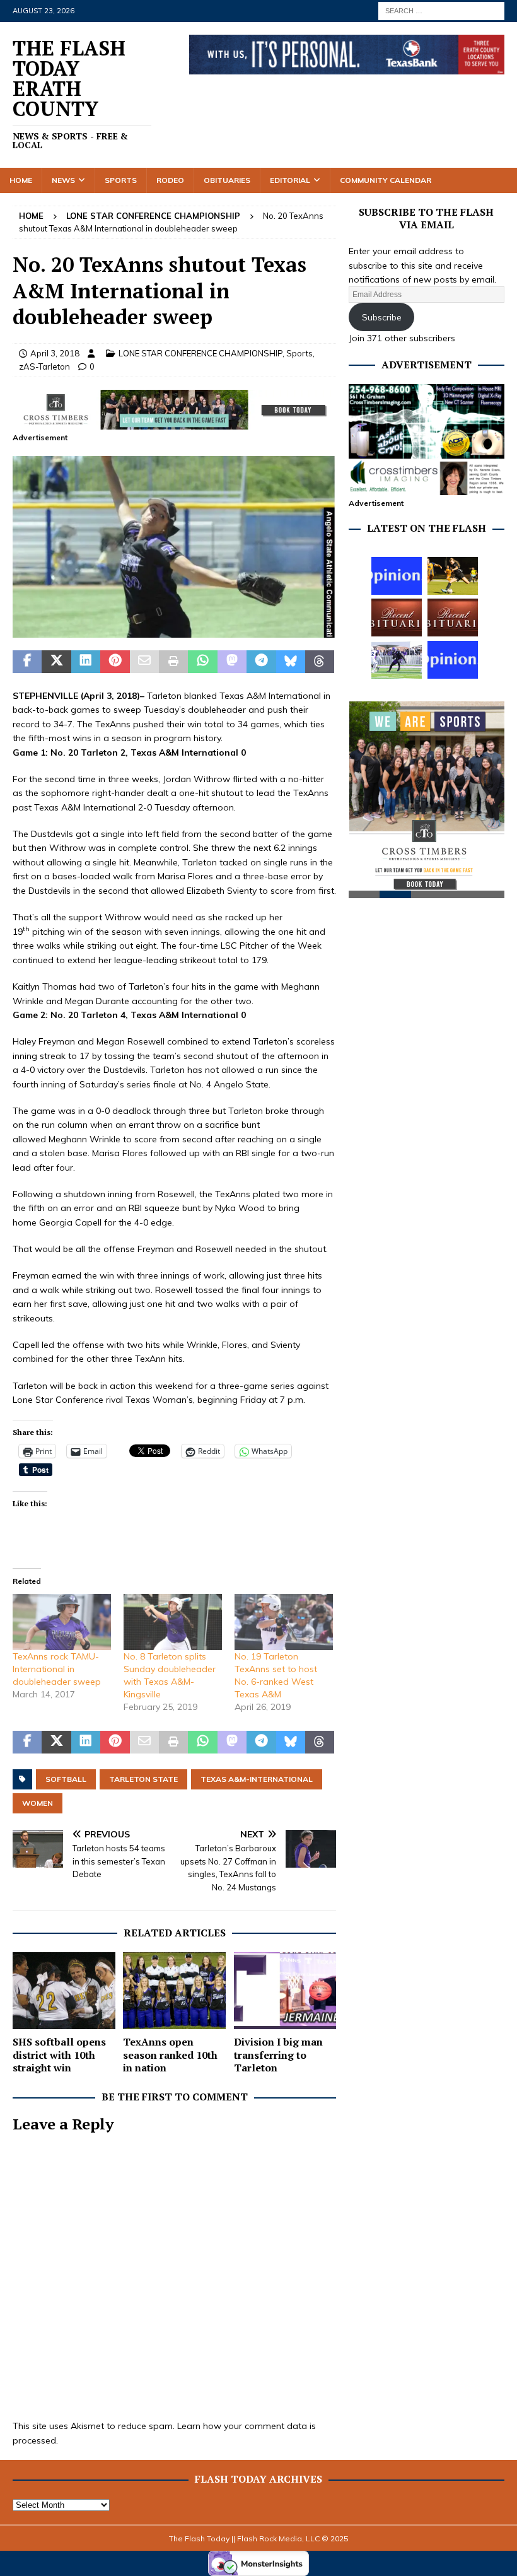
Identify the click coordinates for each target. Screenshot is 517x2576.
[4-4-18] (174, 631)
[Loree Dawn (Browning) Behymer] (397, 618)
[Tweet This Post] (56, 662)
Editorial (290, 180)
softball (66, 1779)
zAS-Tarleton (44, 366)
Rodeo (170, 180)
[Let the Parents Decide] (397, 576)
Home (21, 180)
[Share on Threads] (320, 662)
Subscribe (382, 317)
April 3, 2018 (55, 353)
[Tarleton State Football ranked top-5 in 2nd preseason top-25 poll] (397, 660)
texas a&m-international (257, 1779)
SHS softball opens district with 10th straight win (59, 2055)
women (38, 1803)
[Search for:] (441, 10)
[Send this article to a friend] (144, 662)
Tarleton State (143, 1779)
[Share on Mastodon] (232, 662)
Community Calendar (386, 180)
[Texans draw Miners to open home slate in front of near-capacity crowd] (453, 576)
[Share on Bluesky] (291, 662)
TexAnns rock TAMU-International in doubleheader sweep (57, 1669)
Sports (121, 180)
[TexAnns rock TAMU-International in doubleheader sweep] (62, 1622)
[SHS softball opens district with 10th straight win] (64, 1991)
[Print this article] (173, 662)
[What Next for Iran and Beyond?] (453, 660)
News (63, 180)
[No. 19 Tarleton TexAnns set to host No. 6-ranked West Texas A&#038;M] (284, 1622)
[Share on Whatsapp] (202, 662)
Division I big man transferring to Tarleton (278, 2055)
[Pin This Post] (115, 662)
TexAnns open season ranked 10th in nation (170, 2055)
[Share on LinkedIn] (86, 662)
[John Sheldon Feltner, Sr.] (453, 618)
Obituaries (227, 180)
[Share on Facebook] (27, 662)
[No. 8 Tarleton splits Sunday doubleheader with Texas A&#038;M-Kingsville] (173, 1622)
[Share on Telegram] (261, 662)
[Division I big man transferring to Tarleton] (285, 1991)
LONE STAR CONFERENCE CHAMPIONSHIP (200, 353)
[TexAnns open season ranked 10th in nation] (174, 1991)
